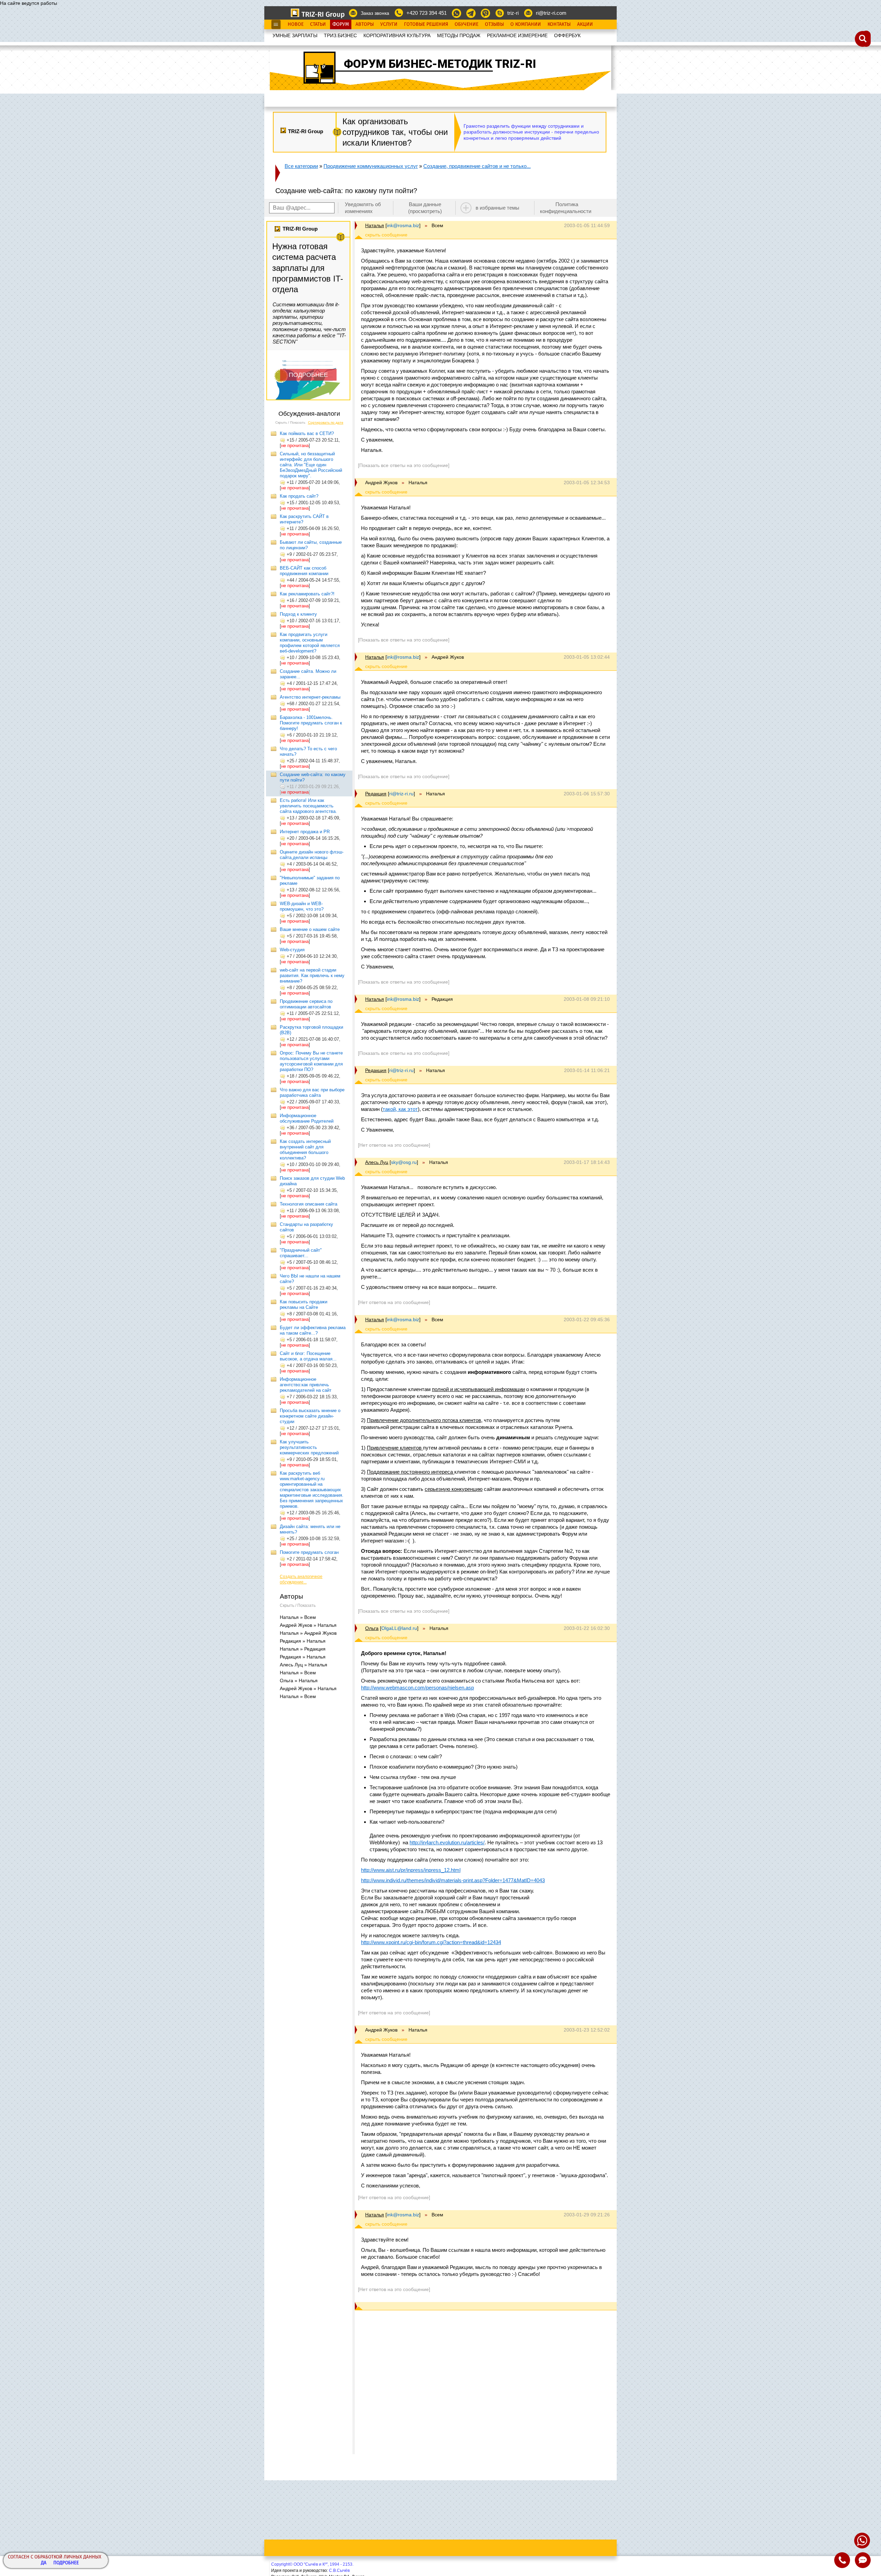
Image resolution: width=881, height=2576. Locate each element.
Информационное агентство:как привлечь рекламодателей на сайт (306, 1385)
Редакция (376, 794)
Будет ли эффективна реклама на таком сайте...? (313, 1330)
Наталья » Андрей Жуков (308, 1633)
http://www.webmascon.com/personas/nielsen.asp (417, 1688)
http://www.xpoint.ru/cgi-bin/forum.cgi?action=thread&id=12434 (431, 1942)
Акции (585, 24)
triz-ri (513, 13)
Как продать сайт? (299, 496)
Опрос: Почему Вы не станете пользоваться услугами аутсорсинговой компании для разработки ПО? (311, 1061)
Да (44, 2563)
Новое (296, 24)
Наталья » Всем (298, 1617)
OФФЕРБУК (567, 35)
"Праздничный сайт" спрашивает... (301, 1253)
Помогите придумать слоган (309, 1552)
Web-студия (292, 950)
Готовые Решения (426, 24)
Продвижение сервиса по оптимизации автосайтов (306, 1004)
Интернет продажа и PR (305, 832)
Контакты (559, 24)
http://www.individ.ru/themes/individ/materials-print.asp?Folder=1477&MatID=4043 (453, 1880)
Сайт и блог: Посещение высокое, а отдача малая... (308, 1356)
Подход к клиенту (298, 614)
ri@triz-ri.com (551, 13)
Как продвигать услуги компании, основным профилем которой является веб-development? (310, 643)
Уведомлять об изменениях (363, 208)
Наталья (375, 225)
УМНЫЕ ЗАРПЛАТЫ (295, 35)
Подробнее (66, 2563)
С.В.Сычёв (339, 2570)
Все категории (301, 166)
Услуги (389, 24)
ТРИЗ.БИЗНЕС (340, 35)
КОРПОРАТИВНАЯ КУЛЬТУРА (397, 35)
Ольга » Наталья (299, 1681)
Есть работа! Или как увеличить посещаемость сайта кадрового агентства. (308, 806)
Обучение (466, 24)
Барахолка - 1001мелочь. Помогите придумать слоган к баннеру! (311, 723)
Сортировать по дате (326, 422)
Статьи (318, 24)
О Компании (526, 24)
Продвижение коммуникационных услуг (371, 166)
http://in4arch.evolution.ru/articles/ (447, 1842)
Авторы (365, 24)
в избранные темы (497, 208)
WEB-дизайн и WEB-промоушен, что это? (302, 906)
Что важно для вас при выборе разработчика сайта (312, 1093)
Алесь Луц (377, 1162)
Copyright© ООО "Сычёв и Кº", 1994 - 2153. (312, 2564)
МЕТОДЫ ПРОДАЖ (459, 35)
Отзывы (494, 24)
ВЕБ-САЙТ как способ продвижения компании (304, 571)
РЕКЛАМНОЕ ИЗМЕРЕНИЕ (517, 35)
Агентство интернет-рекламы (310, 697)
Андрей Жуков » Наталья (308, 1625)
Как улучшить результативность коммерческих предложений (309, 1447)
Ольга (372, 1628)
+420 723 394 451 (427, 13)
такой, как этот (400, 1109)
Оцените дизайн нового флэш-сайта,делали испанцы (312, 855)
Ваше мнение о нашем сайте (310, 929)
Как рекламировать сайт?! (307, 594)
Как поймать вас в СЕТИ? (307, 433)
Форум (341, 24)
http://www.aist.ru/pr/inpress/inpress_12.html (411, 1870)
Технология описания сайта (309, 1204)
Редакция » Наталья (303, 1641)
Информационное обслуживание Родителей (307, 1118)
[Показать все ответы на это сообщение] (404, 465)
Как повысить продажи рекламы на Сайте (304, 1305)
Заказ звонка (375, 13)
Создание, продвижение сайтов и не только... (477, 166)
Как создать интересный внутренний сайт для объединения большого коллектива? (305, 1150)
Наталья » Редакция (303, 1649)
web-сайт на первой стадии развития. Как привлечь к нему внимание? (312, 976)
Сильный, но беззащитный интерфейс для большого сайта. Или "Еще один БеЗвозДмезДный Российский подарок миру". (311, 465)
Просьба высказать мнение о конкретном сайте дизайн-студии (310, 1416)
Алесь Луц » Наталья (304, 1665)
